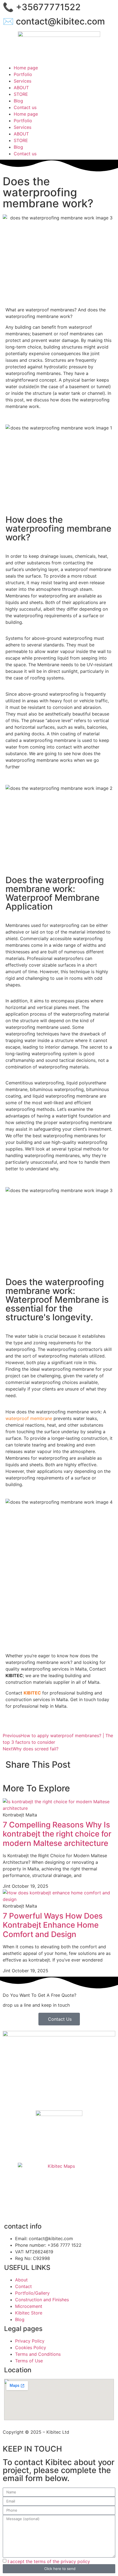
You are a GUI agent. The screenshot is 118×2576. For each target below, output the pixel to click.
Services (23, 81)
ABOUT (21, 88)
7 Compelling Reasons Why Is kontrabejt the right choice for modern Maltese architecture (57, 1834)
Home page (26, 68)
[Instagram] (25, 2208)
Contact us (25, 107)
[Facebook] (10, 2208)
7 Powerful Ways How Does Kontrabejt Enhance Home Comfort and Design (53, 1925)
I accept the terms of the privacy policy (49, 2561)
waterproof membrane (29, 1418)
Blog (18, 101)
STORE (21, 94)
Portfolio (23, 74)
